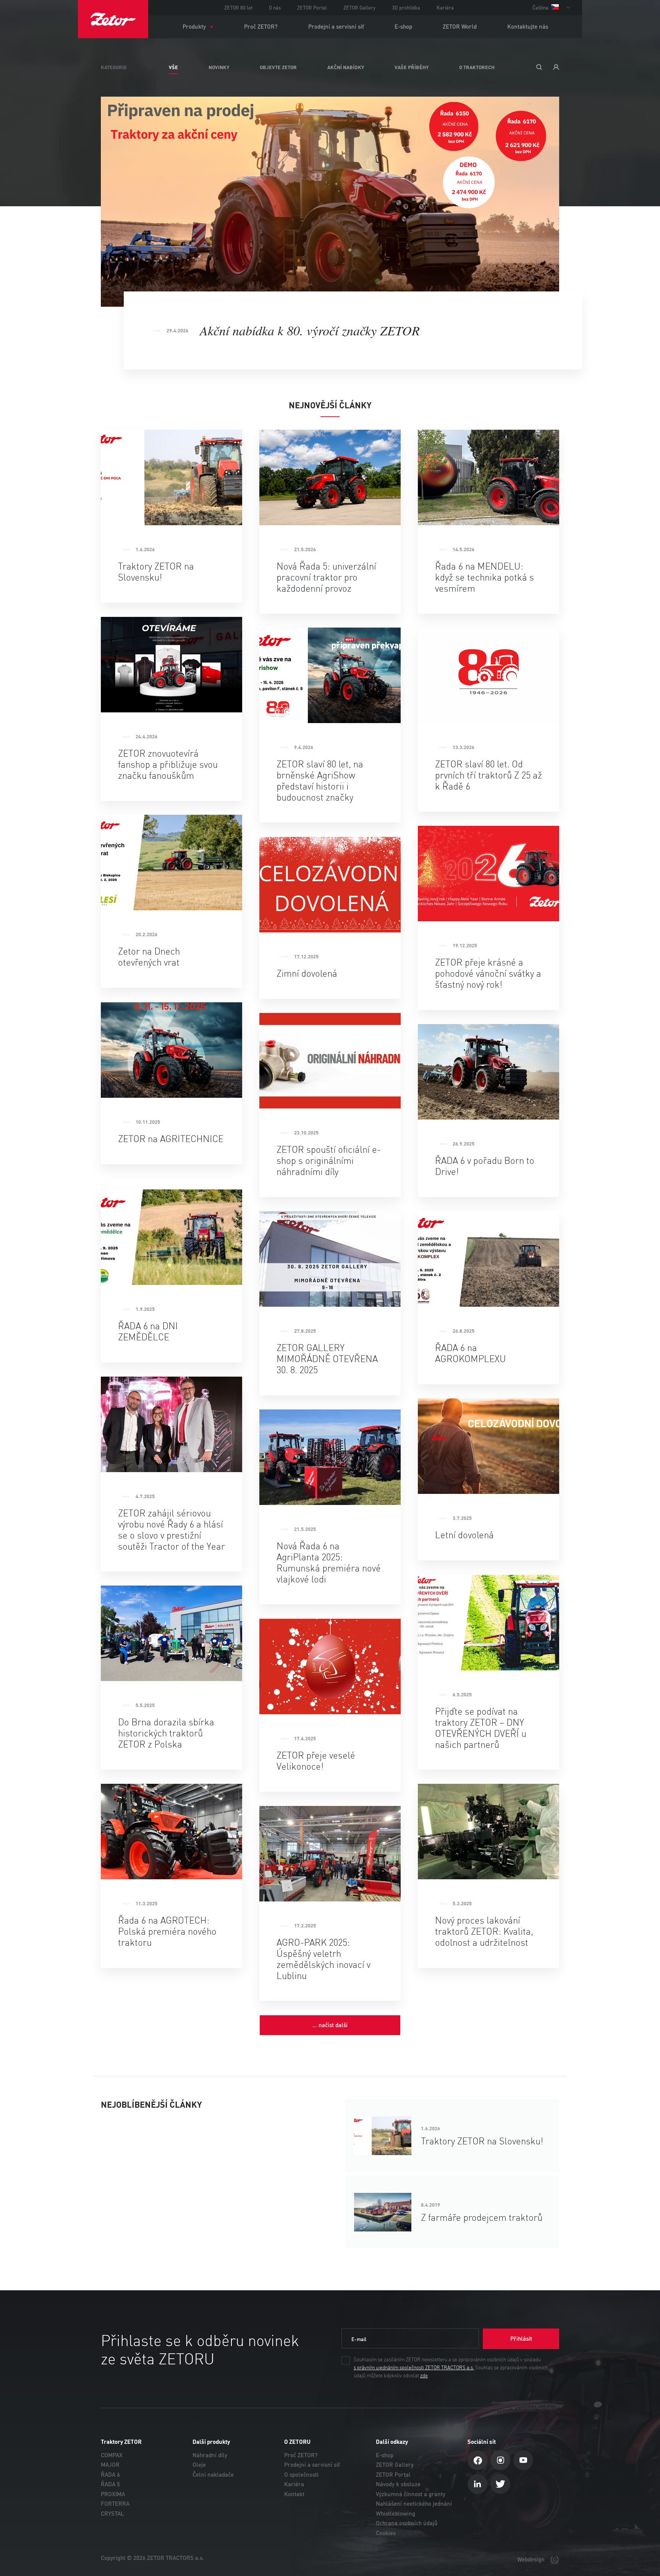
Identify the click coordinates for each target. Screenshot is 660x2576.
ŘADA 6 (110, 2475)
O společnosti (301, 2475)
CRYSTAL (112, 2514)
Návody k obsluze (398, 2484)
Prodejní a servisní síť (336, 27)
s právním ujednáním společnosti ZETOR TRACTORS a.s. (414, 2368)
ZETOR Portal (312, 8)
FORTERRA (115, 2504)
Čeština (541, 8)
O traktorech (477, 67)
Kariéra (445, 8)
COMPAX (112, 2455)
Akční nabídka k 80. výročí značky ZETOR (310, 330)
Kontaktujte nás (528, 27)
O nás (275, 8)
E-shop (403, 27)
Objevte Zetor (278, 67)
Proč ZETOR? (261, 27)
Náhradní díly (210, 2455)
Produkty (194, 27)
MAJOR (110, 2465)
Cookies (386, 2533)
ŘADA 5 (110, 2484)
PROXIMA (113, 2494)
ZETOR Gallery (359, 8)
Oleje (199, 2465)
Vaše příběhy (412, 67)
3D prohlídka (406, 8)
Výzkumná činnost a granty (411, 2494)
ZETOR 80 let (238, 8)
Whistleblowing (396, 2514)
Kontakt (294, 2494)
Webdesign (532, 2559)
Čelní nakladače (213, 2475)
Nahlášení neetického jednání (414, 2504)
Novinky (219, 67)
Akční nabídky (346, 67)
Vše (173, 67)
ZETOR (113, 19)
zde (424, 2376)
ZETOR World (460, 27)
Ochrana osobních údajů (407, 2523)
